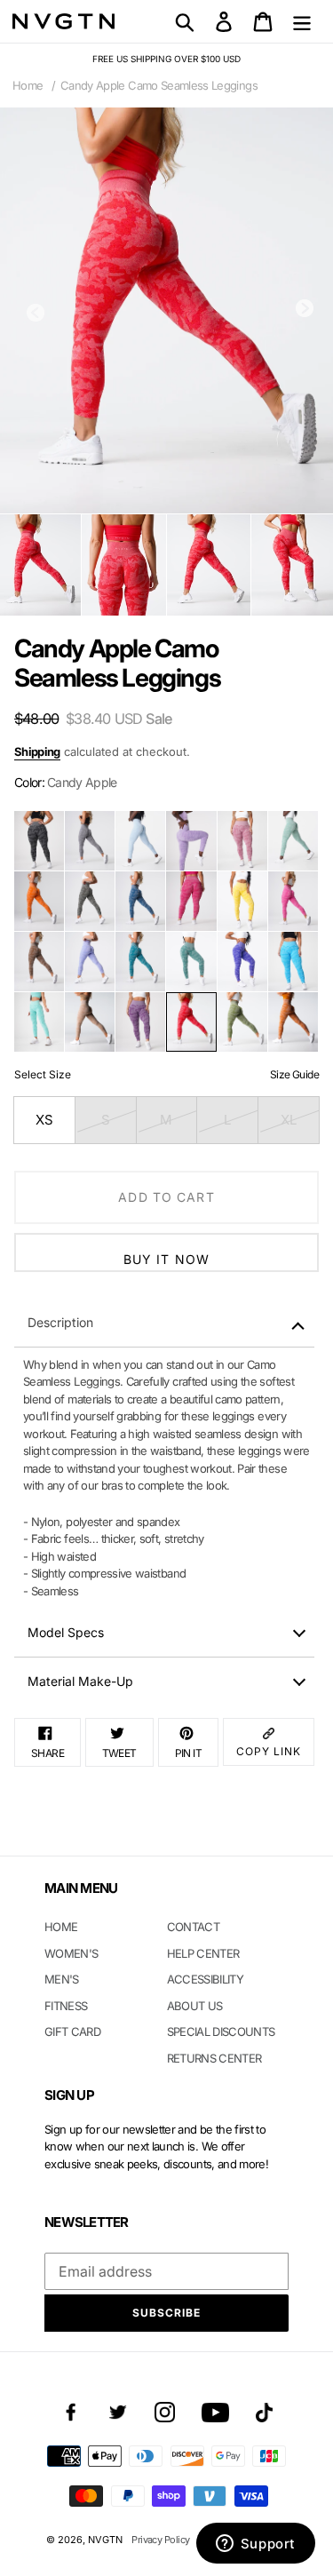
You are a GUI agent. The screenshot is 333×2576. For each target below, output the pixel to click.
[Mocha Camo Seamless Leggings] (39, 962)
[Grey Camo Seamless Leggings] (90, 841)
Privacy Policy (160, 2540)
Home (28, 85)
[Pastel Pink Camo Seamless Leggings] (242, 841)
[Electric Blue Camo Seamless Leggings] (242, 962)
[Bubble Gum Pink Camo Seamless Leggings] (293, 901)
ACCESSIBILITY (206, 1979)
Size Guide (294, 1074)
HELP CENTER (203, 1953)
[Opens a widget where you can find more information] (255, 2545)
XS (44, 1120)
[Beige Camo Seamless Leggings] (90, 1022)
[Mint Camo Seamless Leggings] (39, 1022)
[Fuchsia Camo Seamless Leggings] (191, 901)
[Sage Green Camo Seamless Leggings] (293, 841)
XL (289, 1120)
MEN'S (62, 1979)
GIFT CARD (72, 2031)
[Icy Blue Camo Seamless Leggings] (140, 841)
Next (305, 308)
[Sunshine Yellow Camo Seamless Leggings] (242, 901)
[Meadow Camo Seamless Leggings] (242, 1022)
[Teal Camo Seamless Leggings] (140, 962)
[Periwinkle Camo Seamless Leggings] (90, 962)
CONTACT (193, 1927)
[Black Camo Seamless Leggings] (39, 841)
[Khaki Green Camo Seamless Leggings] (90, 901)
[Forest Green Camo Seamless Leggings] (191, 962)
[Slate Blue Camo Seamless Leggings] (140, 901)
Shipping (37, 751)
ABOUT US (195, 2006)
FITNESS (66, 2006)
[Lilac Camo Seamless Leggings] (191, 841)
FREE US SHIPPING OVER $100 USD (166, 59)
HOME (61, 1927)
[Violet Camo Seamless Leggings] (140, 1022)
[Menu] (302, 21)
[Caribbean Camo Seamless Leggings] (293, 962)
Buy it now (166, 1259)
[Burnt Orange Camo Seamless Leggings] (39, 901)
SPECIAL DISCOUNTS (221, 2031)
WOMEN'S (71, 1953)
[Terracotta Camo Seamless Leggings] (293, 1022)
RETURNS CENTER (214, 2058)
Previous (36, 313)
